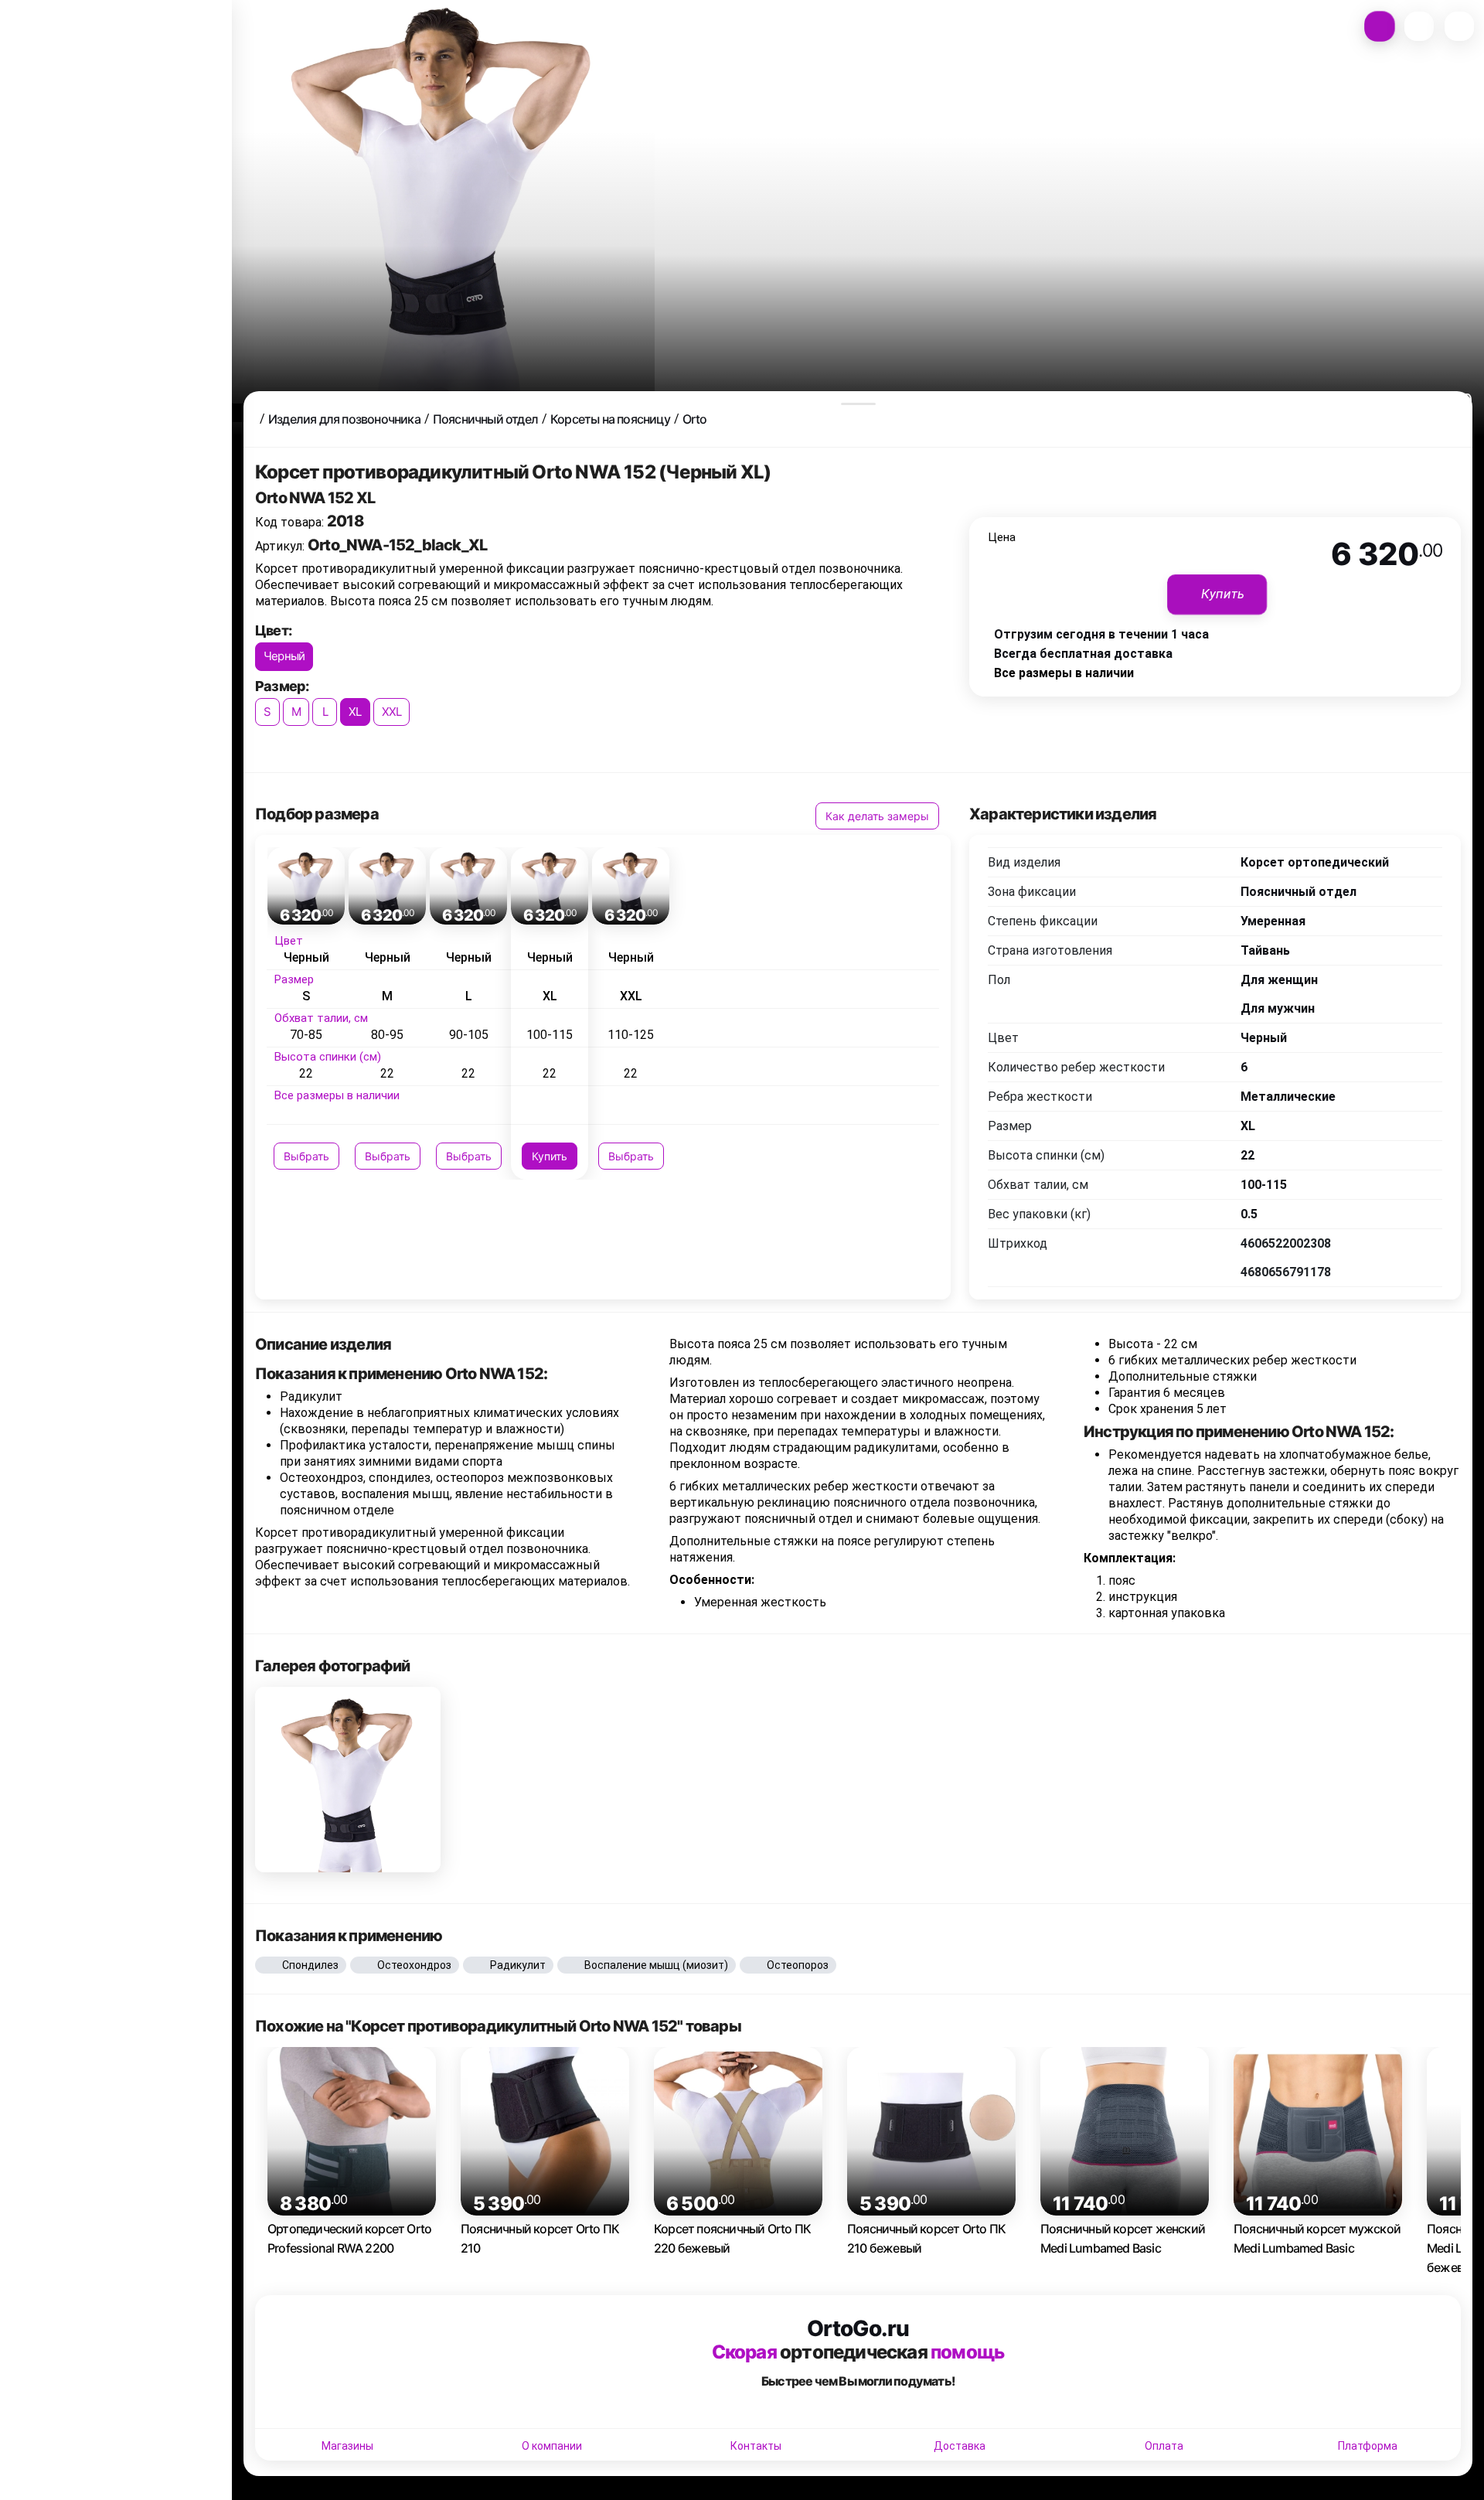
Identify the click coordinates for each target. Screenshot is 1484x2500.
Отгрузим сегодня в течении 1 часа (1101, 634)
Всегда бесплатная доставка (1083, 654)
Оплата (1164, 2446)
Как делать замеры (877, 816)
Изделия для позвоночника (344, 419)
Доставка (960, 2446)
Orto (695, 419)
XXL (392, 712)
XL (355, 712)
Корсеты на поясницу (610, 419)
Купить (550, 1156)
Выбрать (306, 1156)
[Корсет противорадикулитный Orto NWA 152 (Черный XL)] (348, 1780)
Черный (284, 656)
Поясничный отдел (485, 419)
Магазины (347, 2446)
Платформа (1368, 2446)
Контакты (756, 2446)
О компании (552, 2446)
